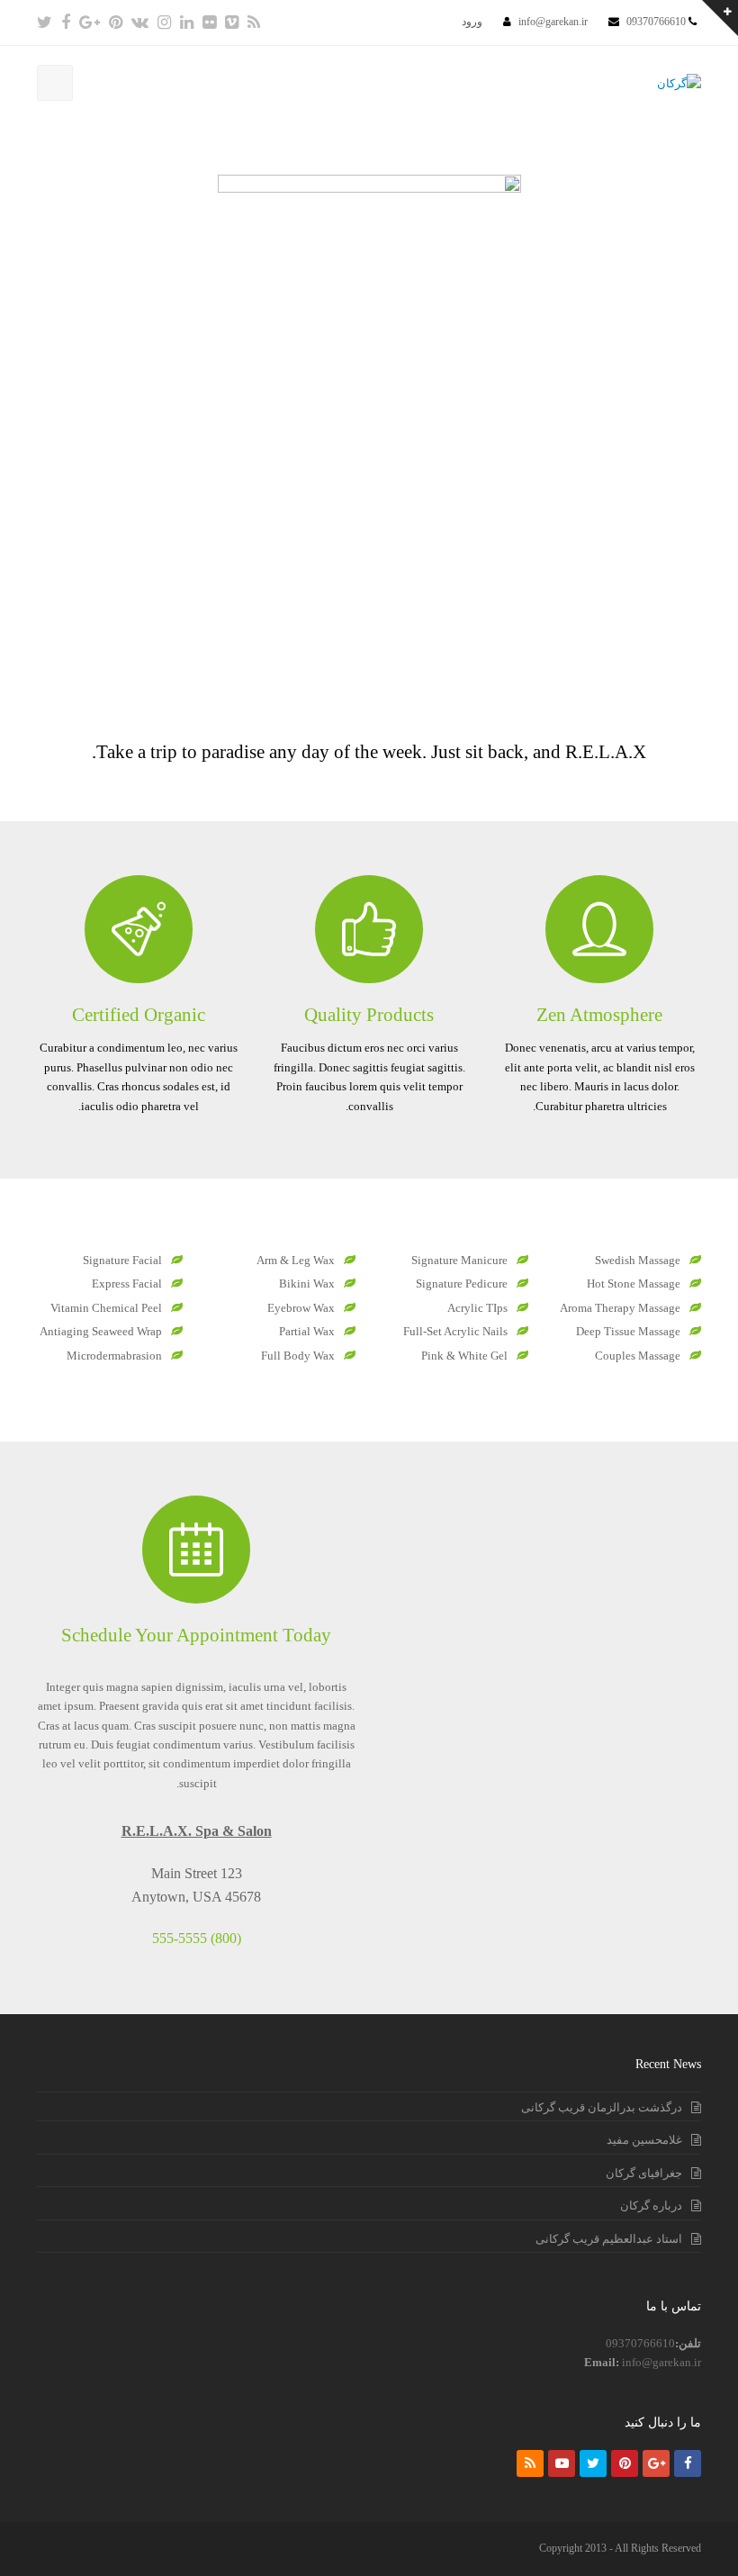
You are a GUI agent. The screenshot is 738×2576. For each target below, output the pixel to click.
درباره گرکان (651, 2205)
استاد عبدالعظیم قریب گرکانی (609, 2239)
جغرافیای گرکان (644, 2173)
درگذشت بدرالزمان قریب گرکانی (602, 2107)
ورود (472, 22)
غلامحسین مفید (644, 2140)
